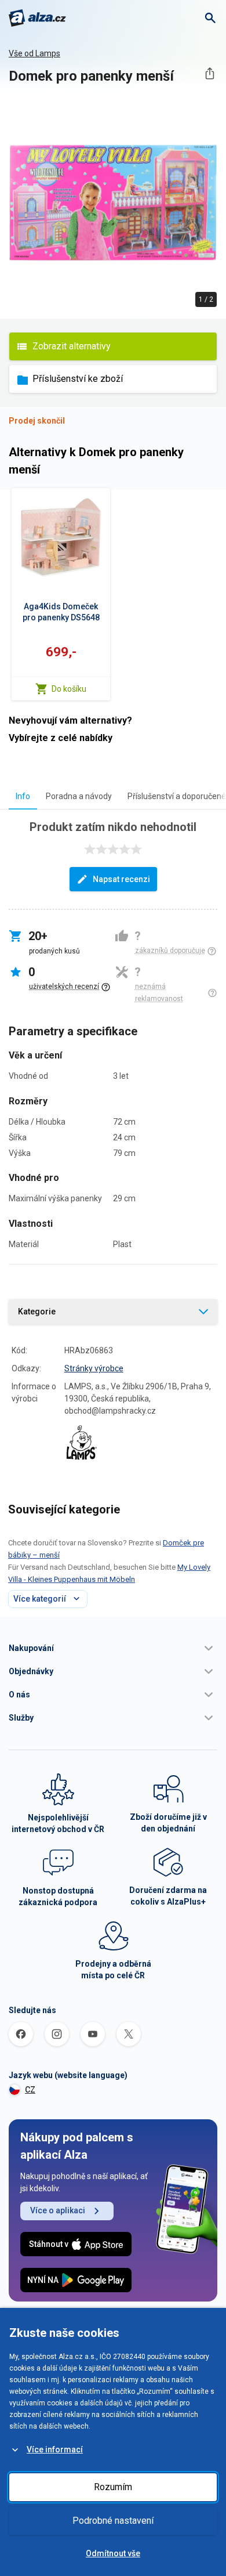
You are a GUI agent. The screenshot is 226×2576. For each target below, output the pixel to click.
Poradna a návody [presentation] (79, 796)
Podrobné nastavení (113, 2521)
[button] (113, 1648)
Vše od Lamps (34, 53)
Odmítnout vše (113, 2553)
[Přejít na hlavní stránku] (37, 18)
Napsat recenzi (121, 879)
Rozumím (113, 2487)
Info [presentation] (23, 796)
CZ (30, 2090)
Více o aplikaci (58, 2210)
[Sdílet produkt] (209, 73)
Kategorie (37, 1312)
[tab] (23, 796)
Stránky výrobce (94, 1368)
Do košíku (69, 689)
